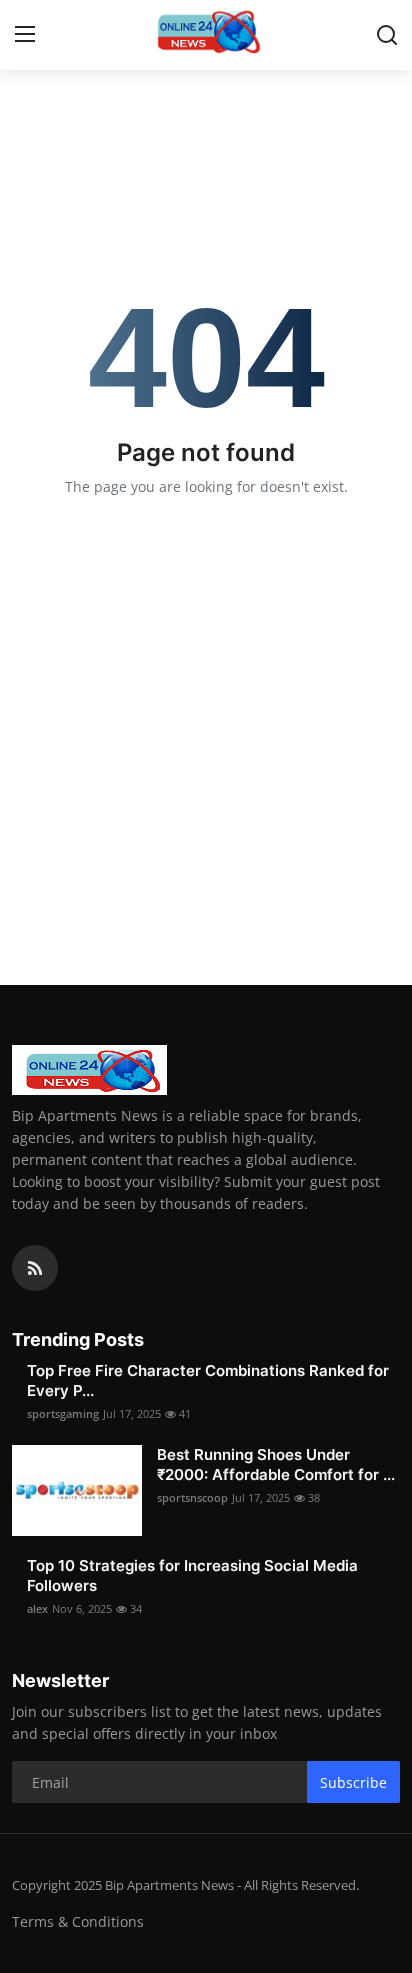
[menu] (25, 35)
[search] (387, 35)
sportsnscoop (192, 1497)
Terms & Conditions (78, 1921)
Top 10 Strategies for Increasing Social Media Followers (192, 1575)
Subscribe (353, 1782)
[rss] (35, 1268)
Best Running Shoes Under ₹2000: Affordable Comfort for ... (276, 1464)
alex (37, 1608)
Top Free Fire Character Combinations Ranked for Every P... (208, 1380)
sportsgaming (63, 1413)
